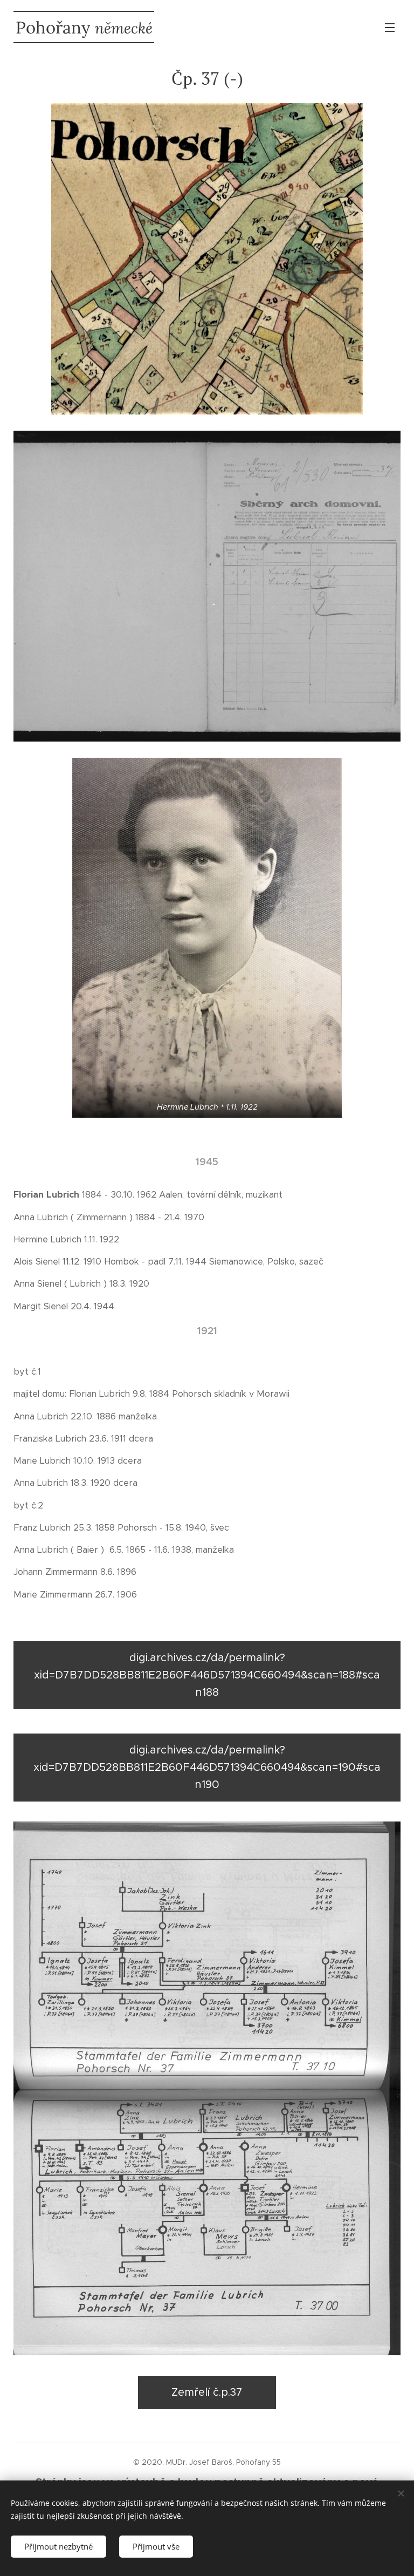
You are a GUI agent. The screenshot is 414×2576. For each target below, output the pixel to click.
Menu (390, 27)
